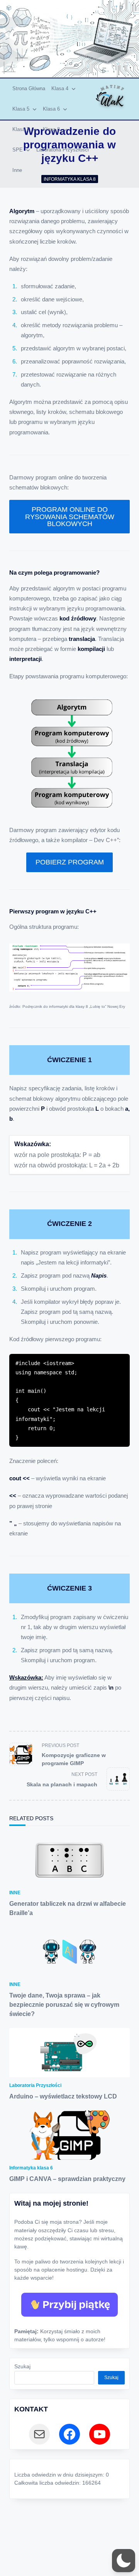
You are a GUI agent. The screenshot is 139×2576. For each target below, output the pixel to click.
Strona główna (29, 88)
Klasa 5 (21, 109)
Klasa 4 (60, 88)
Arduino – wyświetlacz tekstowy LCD (63, 2096)
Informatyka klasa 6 (31, 2168)
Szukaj (22, 2367)
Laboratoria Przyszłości (63, 150)
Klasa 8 (51, 129)
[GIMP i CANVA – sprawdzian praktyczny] (69, 2135)
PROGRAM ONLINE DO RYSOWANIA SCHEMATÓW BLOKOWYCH (70, 516)
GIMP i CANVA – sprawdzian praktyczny (67, 2179)
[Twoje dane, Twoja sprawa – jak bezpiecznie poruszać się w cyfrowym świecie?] (69, 1952)
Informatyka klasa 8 (70, 179)
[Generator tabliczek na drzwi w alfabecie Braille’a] (69, 1860)
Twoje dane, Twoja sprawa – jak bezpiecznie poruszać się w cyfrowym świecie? (64, 2005)
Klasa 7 (21, 129)
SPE (18, 150)
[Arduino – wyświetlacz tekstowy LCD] (69, 2053)
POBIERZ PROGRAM (70, 862)
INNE (15, 1893)
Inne (17, 170)
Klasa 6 (51, 109)
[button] (124, 2561)
